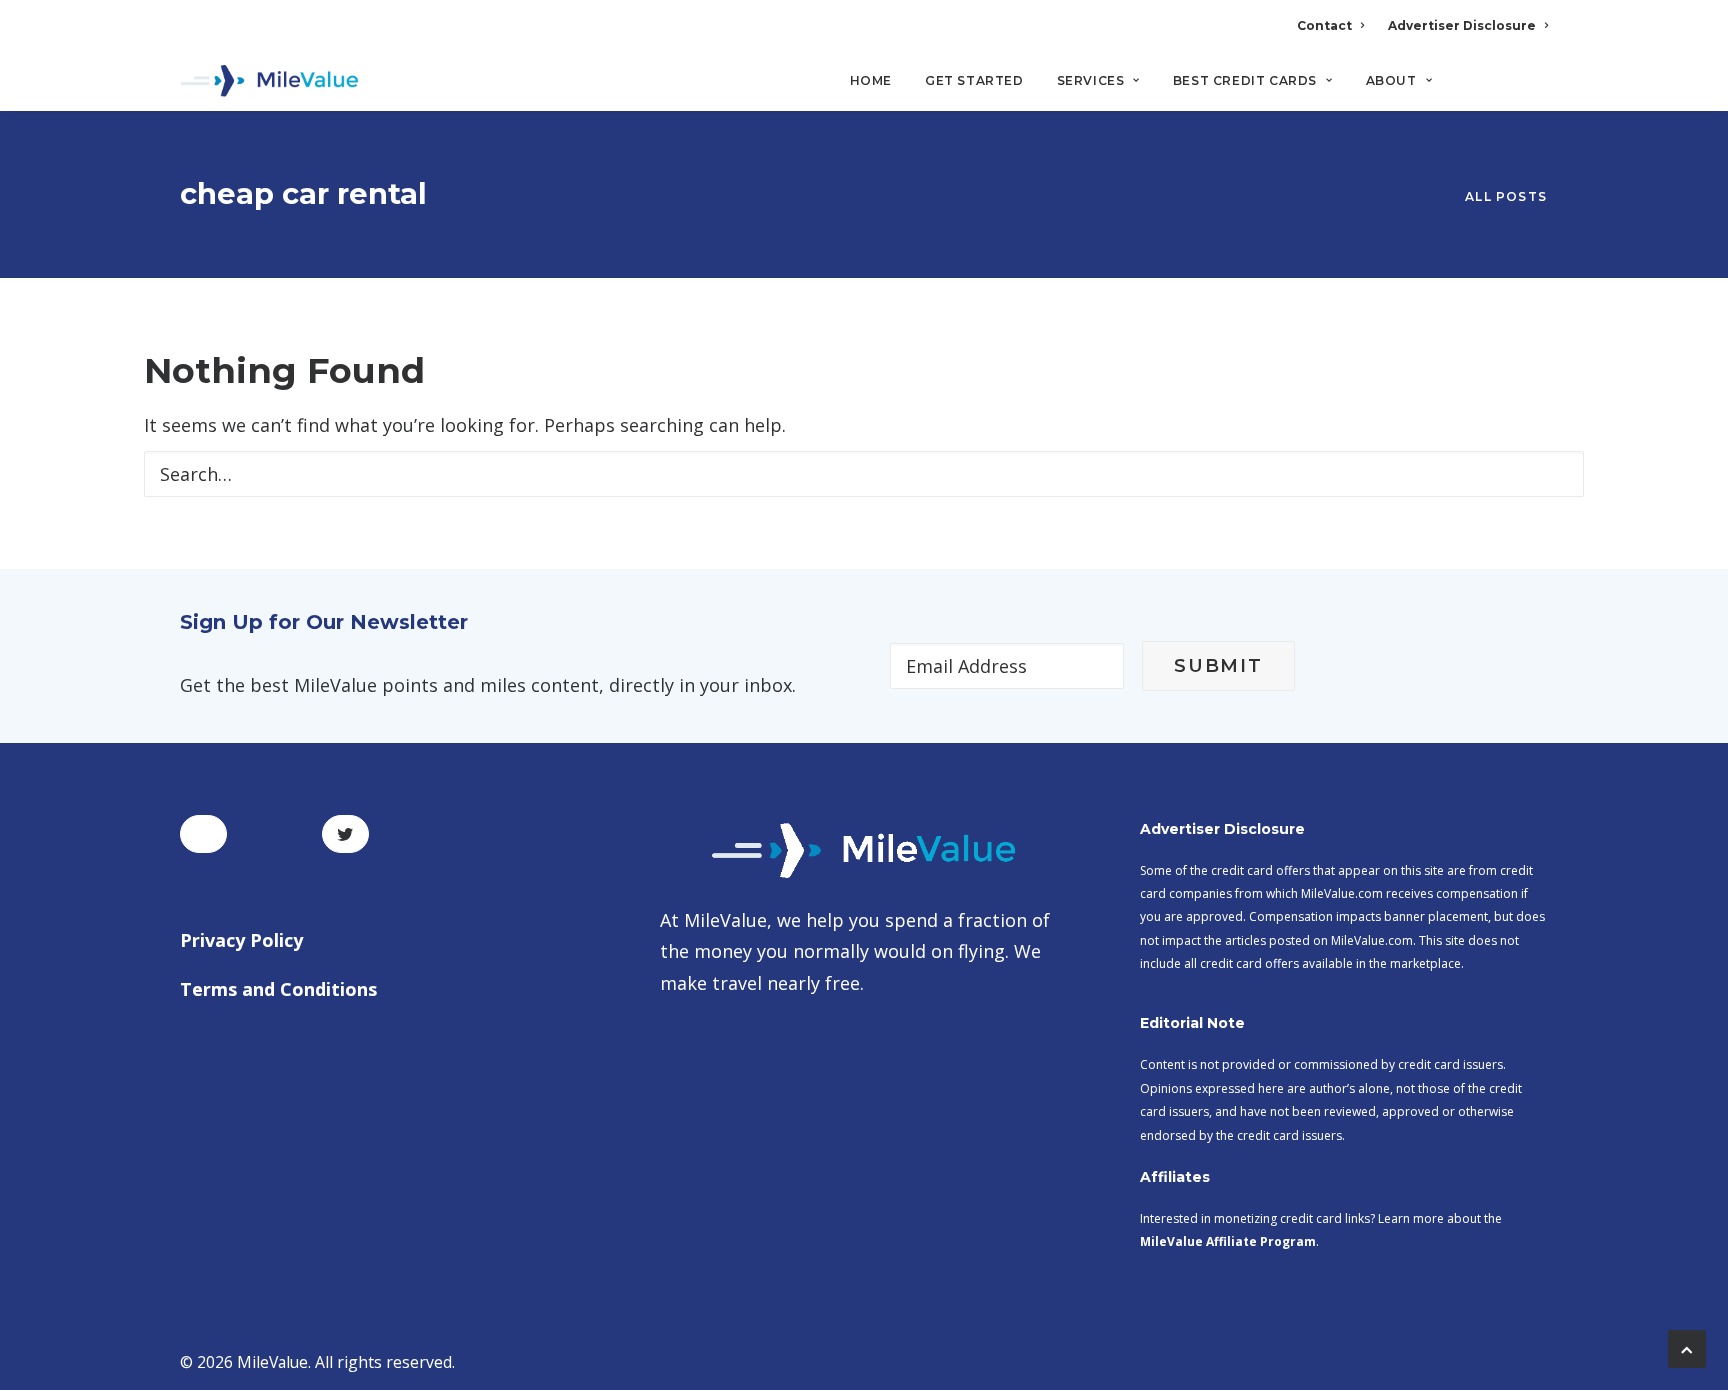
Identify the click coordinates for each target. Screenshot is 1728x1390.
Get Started (974, 80)
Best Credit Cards (1245, 80)
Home (871, 80)
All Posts (1506, 196)
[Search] (1534, 89)
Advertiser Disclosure (1462, 25)
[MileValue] (269, 81)
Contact (1324, 25)
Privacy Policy (241, 940)
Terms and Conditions (278, 989)
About (1391, 80)
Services (1091, 80)
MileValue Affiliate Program (1228, 1241)
